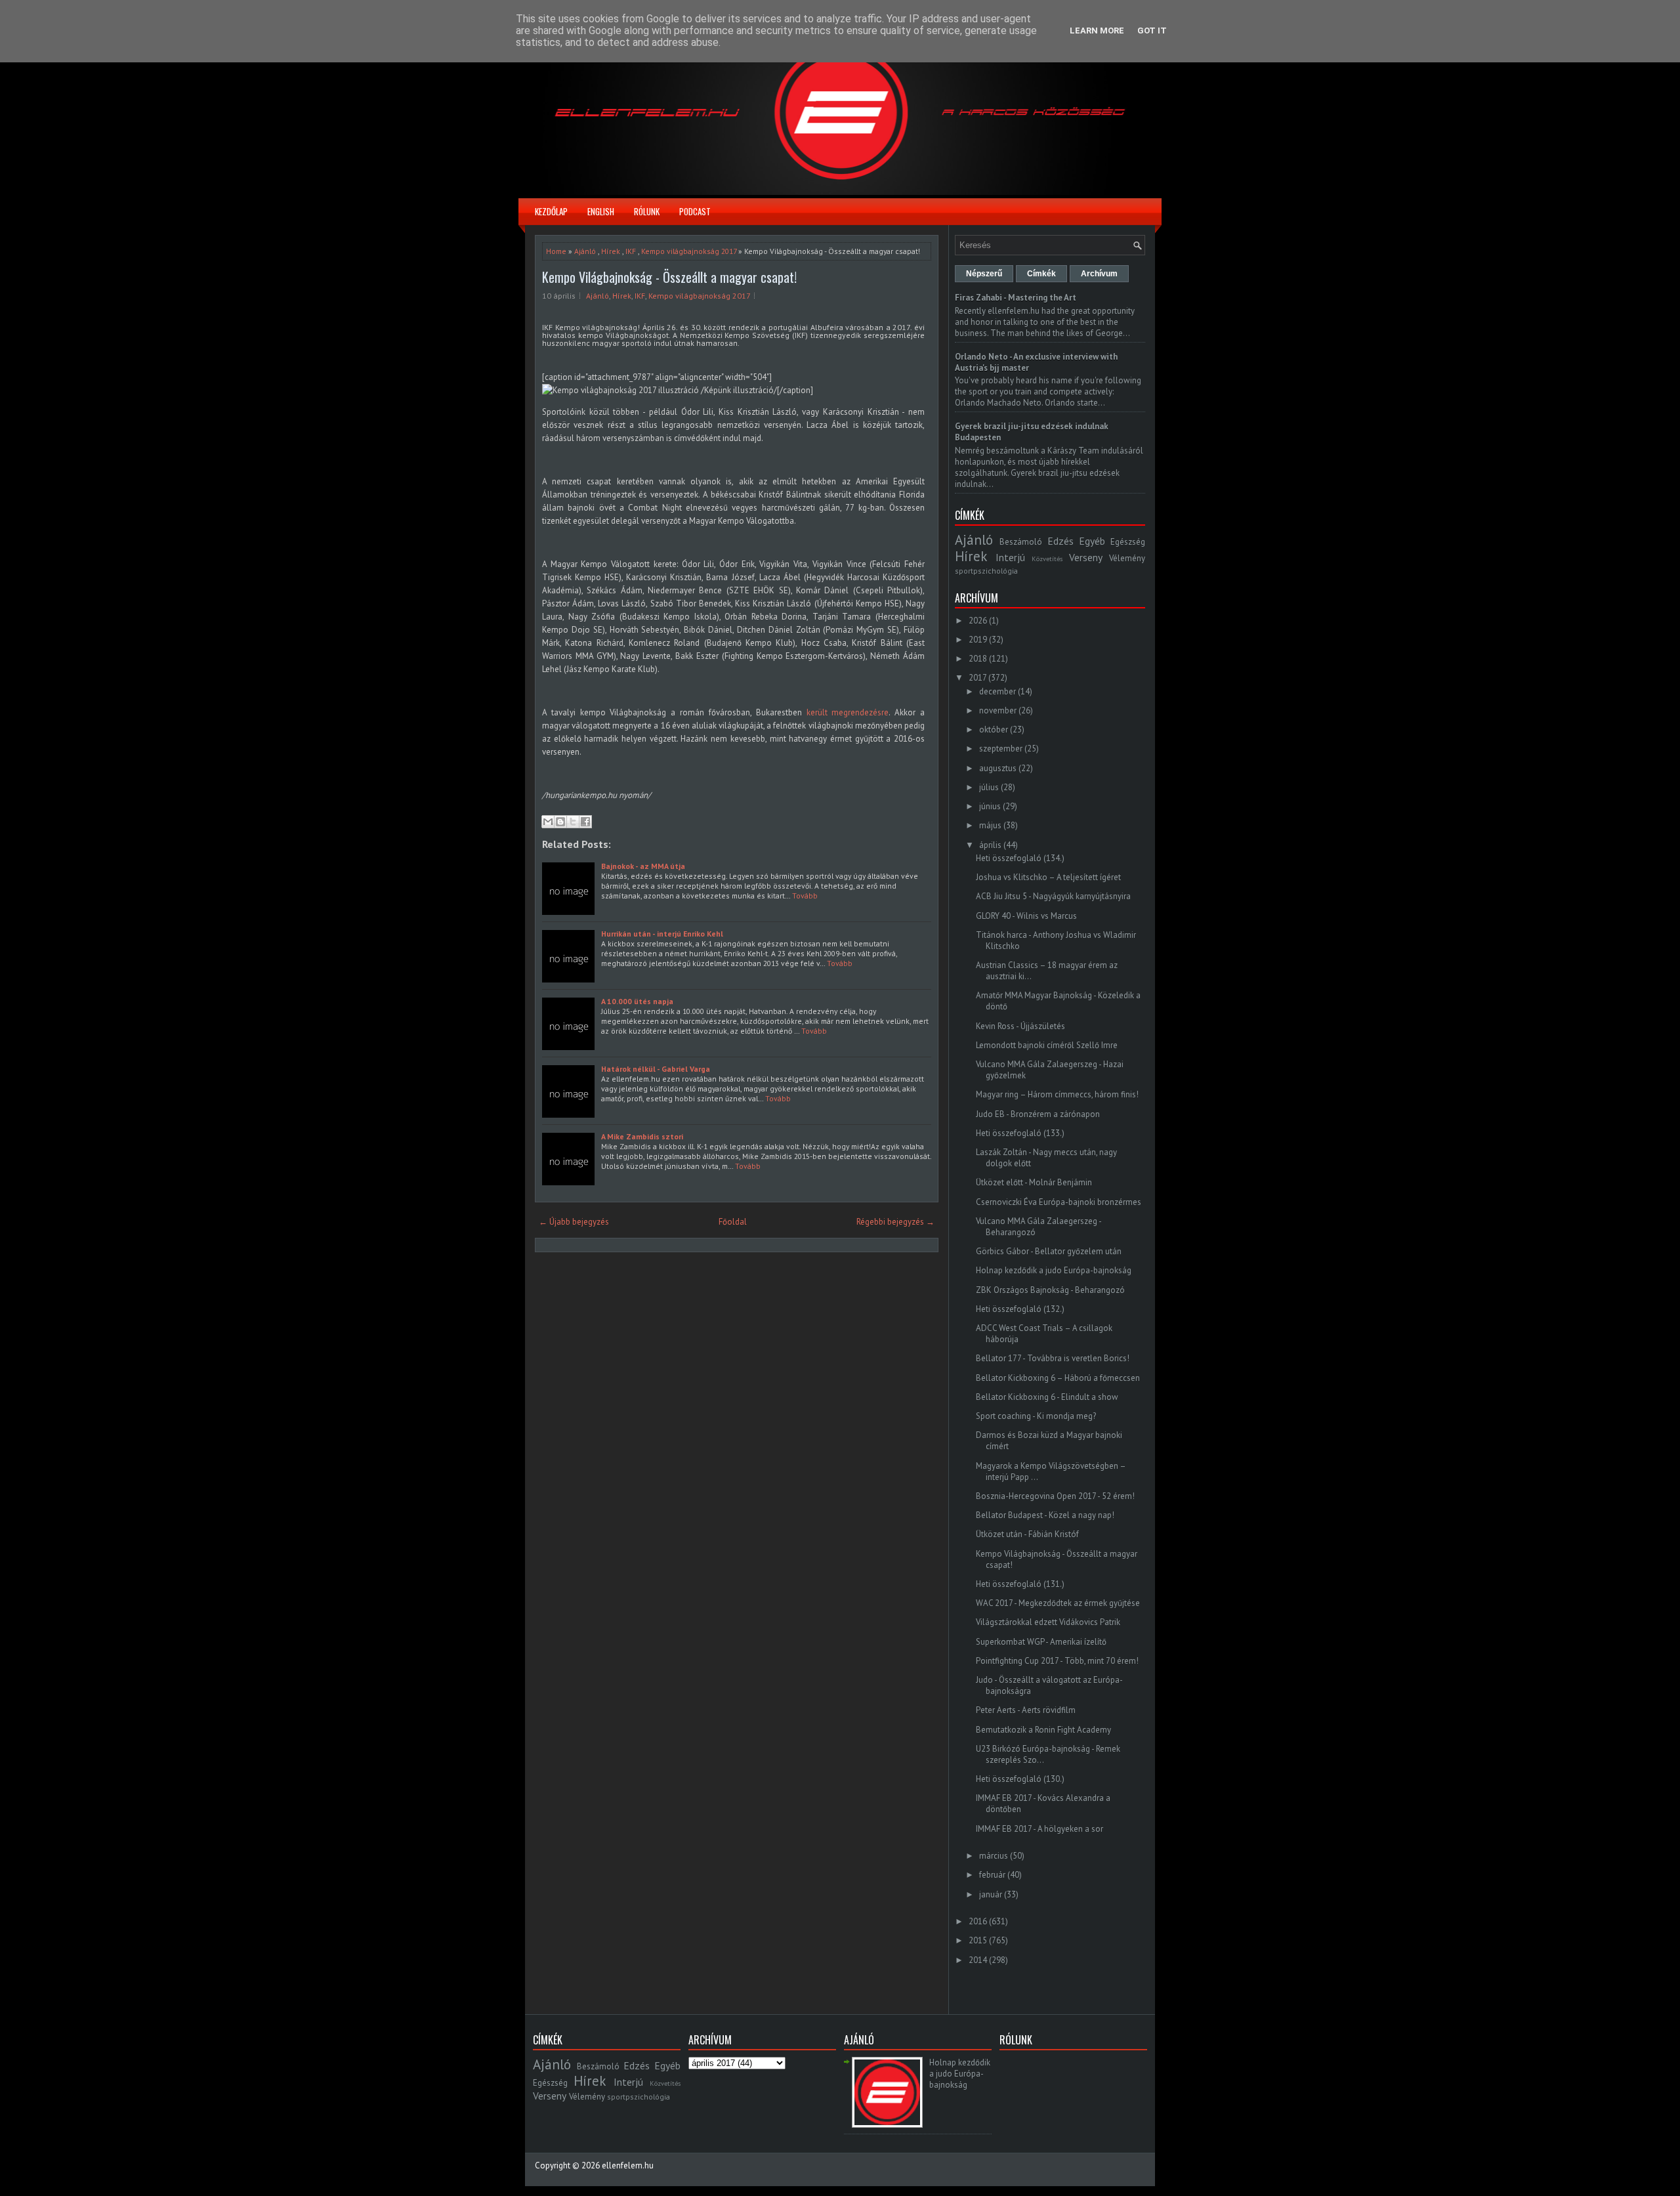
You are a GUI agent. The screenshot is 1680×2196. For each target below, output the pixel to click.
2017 (977, 678)
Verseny (1086, 557)
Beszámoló (1021, 542)
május (990, 825)
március (994, 1856)
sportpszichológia (986, 571)
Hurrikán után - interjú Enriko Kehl (662, 934)
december (997, 691)
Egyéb (1092, 541)
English (601, 211)
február (992, 1875)
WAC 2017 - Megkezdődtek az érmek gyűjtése (1058, 1603)
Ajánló (585, 251)
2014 (978, 1960)
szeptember (1001, 749)
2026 (978, 621)
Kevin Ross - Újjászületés (1020, 1026)
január (991, 1894)
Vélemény (1127, 558)
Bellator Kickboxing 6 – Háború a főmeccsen (1058, 1378)
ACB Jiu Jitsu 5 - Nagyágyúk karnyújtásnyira (1053, 896)
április (990, 845)
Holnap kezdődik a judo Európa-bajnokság (1054, 1270)
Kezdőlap (551, 211)
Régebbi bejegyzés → (895, 1222)
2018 (978, 659)
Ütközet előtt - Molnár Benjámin (1034, 1182)
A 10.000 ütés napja (637, 1001)
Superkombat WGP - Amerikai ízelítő (1041, 1642)
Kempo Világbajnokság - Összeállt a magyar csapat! (669, 277)
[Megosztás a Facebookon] (585, 822)
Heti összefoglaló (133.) (1020, 1133)
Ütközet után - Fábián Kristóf (1027, 1534)
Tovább (805, 896)
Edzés (1060, 541)
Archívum (1099, 274)
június (990, 806)
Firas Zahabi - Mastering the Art (1016, 298)
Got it (1152, 31)
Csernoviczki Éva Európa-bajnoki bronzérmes (1059, 1202)
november (998, 710)
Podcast (695, 211)
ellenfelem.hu (628, 2165)
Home (556, 251)
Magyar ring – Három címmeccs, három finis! (1057, 1094)
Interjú (1010, 557)
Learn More (1097, 31)
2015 (978, 1940)
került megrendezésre (848, 712)
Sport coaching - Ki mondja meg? (1036, 1416)
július (989, 787)
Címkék (1041, 274)
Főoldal (733, 1222)
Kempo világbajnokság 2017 (689, 251)
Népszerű (984, 274)
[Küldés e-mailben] (548, 822)
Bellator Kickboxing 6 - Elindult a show (1047, 1397)
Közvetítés (1047, 559)
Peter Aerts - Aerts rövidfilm (1026, 1710)
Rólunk (647, 211)
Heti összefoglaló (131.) (1020, 1584)
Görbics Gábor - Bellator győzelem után (1049, 1251)
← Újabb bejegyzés (574, 1222)
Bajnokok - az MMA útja (643, 866)
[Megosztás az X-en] (573, 822)
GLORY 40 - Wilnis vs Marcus (1026, 916)
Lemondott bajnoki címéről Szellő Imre (1047, 1045)
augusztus (998, 768)
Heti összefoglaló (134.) (1020, 858)
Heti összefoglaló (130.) (1020, 1779)
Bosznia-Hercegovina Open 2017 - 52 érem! (1055, 1496)
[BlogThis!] (560, 822)
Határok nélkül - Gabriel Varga (656, 1069)
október (994, 729)
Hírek (611, 251)
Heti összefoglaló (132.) (1020, 1309)
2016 (978, 1921)
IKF (631, 251)
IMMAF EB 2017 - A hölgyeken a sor (1039, 1829)
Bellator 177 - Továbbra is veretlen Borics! (1053, 1358)
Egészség (1128, 542)
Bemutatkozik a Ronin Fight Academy (1043, 1730)
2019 (978, 640)
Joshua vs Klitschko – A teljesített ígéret (1048, 877)
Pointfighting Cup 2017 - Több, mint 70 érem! (1057, 1661)
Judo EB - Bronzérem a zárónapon (1038, 1114)
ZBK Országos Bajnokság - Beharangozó (1050, 1290)
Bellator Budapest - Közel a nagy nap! (1045, 1515)
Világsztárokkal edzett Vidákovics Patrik (1048, 1622)
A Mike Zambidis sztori (642, 1136)
